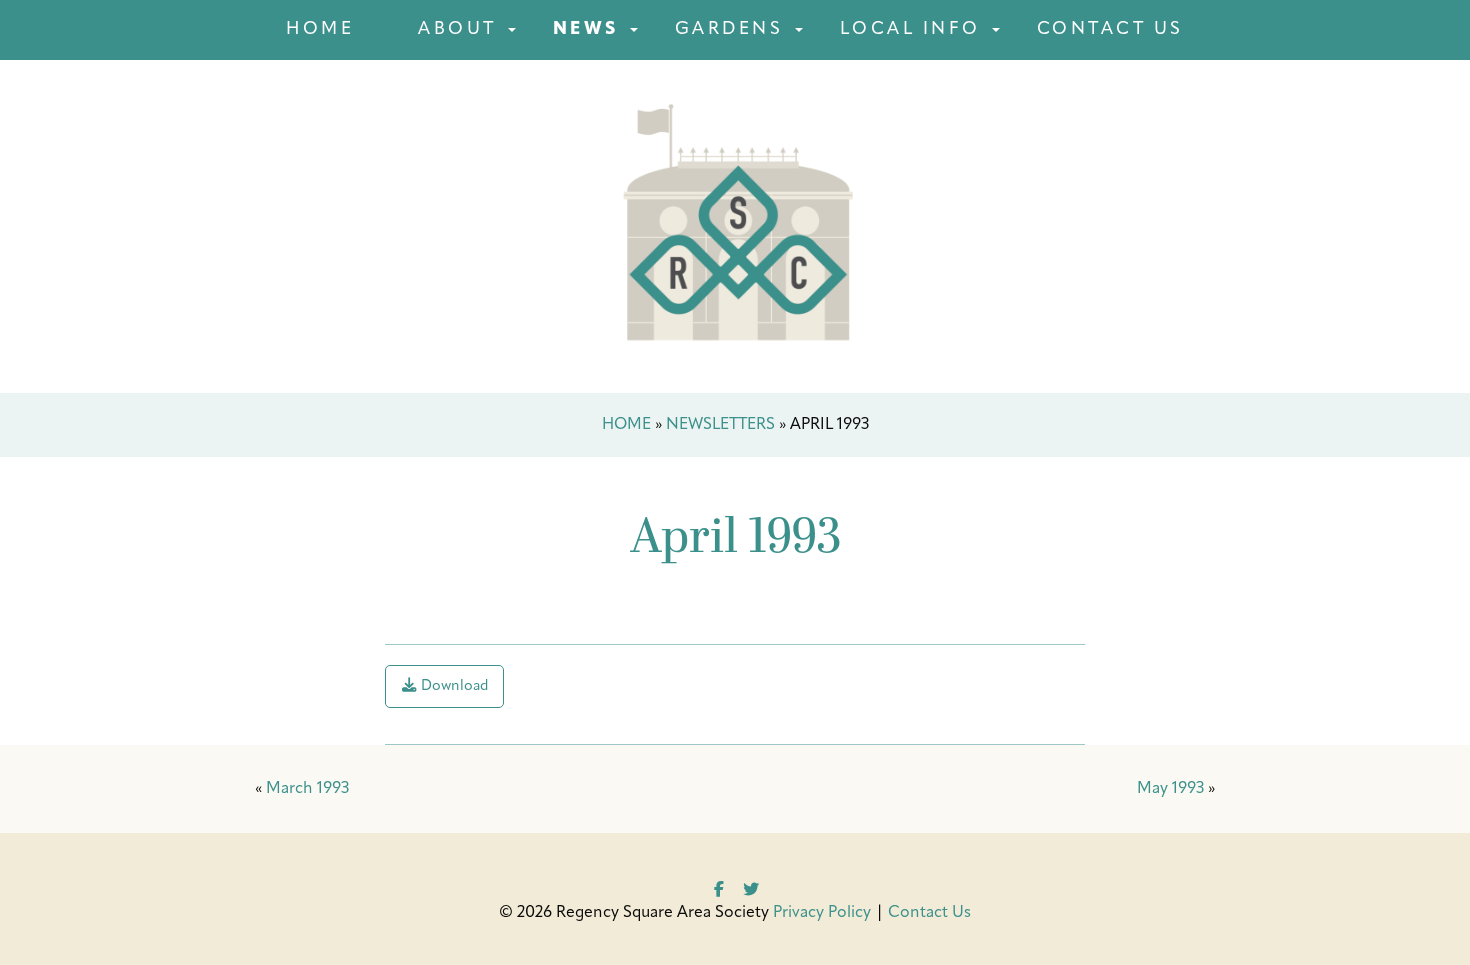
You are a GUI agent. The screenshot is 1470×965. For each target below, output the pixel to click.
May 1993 (1170, 789)
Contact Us (1110, 29)
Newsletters (720, 425)
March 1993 (307, 789)
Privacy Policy (822, 913)
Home (320, 29)
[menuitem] (320, 30)
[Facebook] (719, 887)
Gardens (729, 29)
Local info (910, 29)
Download (453, 686)
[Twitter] (751, 887)
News (586, 29)
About (457, 29)
